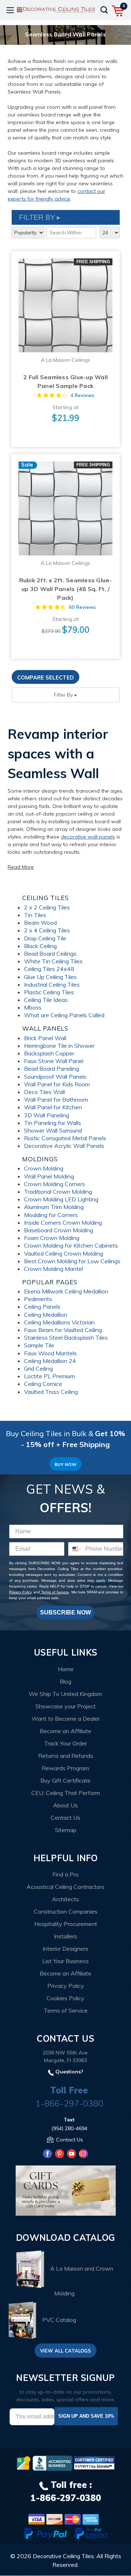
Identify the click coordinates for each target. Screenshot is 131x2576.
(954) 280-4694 (69, 2128)
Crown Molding (44, 1168)
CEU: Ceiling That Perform (66, 1793)
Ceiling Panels (42, 1307)
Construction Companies (66, 1911)
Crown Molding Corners (55, 1184)
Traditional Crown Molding (58, 1192)
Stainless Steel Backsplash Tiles (66, 1337)
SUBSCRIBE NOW (65, 1612)
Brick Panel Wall (45, 1038)
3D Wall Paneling (47, 1115)
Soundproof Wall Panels (55, 1077)
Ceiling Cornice (43, 1384)
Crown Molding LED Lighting (61, 1199)
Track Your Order (65, 1743)
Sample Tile (39, 1345)
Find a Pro (65, 1874)
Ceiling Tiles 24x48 (49, 969)
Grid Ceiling (38, 1368)
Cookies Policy (65, 1998)
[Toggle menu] (10, 10)
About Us (65, 1805)
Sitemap (66, 1830)
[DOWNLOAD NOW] (52, 2463)
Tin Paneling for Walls (53, 1123)
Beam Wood (40, 923)
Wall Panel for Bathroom (56, 1099)
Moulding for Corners (51, 1215)
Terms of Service (55, 1592)
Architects (65, 1899)
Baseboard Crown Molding (59, 1230)
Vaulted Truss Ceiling (51, 1392)
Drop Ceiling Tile (45, 938)
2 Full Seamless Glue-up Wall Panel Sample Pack (65, 381)
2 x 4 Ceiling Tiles (47, 930)
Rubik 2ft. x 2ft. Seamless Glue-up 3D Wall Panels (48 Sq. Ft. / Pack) (66, 589)
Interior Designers (65, 1949)
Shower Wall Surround (53, 1130)
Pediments (38, 1299)
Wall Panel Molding (49, 1176)
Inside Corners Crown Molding (63, 1222)
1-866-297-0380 (69, 2103)
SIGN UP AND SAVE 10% (86, 2416)
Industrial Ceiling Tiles (52, 984)
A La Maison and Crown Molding (82, 2281)
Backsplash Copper (49, 1053)
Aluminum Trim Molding (54, 1207)
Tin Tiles (35, 915)
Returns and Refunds (66, 1756)
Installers (65, 1936)
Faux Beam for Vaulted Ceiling (63, 1330)
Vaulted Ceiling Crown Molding (63, 1253)
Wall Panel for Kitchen (53, 1107)
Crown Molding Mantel (53, 1269)
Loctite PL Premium (49, 1376)
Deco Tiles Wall (44, 1092)
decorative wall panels (88, 837)
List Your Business (65, 1961)
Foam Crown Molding (52, 1238)
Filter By (63, 695)
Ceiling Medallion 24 (50, 1361)
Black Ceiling (40, 946)
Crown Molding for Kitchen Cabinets (71, 1245)
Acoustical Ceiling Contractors (65, 1887)
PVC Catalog (59, 2320)
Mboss (33, 1007)
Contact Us (65, 1818)
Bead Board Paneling (51, 1069)
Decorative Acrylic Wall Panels (64, 1146)
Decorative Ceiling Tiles (63, 2556)
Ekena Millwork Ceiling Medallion (66, 1291)
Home (66, 1669)
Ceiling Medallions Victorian (59, 1322)
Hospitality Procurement (66, 1924)
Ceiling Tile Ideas (46, 1000)
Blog (65, 1681)
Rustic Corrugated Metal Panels (65, 1138)
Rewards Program (65, 1768)
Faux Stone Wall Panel (54, 1061)
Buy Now (65, 1464)
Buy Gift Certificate (65, 1780)
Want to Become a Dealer (66, 1719)
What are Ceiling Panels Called (64, 1015)
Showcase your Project (65, 1706)
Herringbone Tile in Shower (59, 1046)
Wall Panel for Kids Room (57, 1084)
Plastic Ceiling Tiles (49, 992)
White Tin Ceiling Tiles (53, 961)
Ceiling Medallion (46, 1315)
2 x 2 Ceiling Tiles (47, 907)
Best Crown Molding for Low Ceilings (72, 1261)
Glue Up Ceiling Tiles (50, 977)
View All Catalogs (65, 2351)
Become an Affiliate (65, 1731)
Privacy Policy (21, 1592)
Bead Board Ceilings (50, 954)
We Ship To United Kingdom (65, 1694)
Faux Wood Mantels (50, 1353)
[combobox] (75, 1549)
